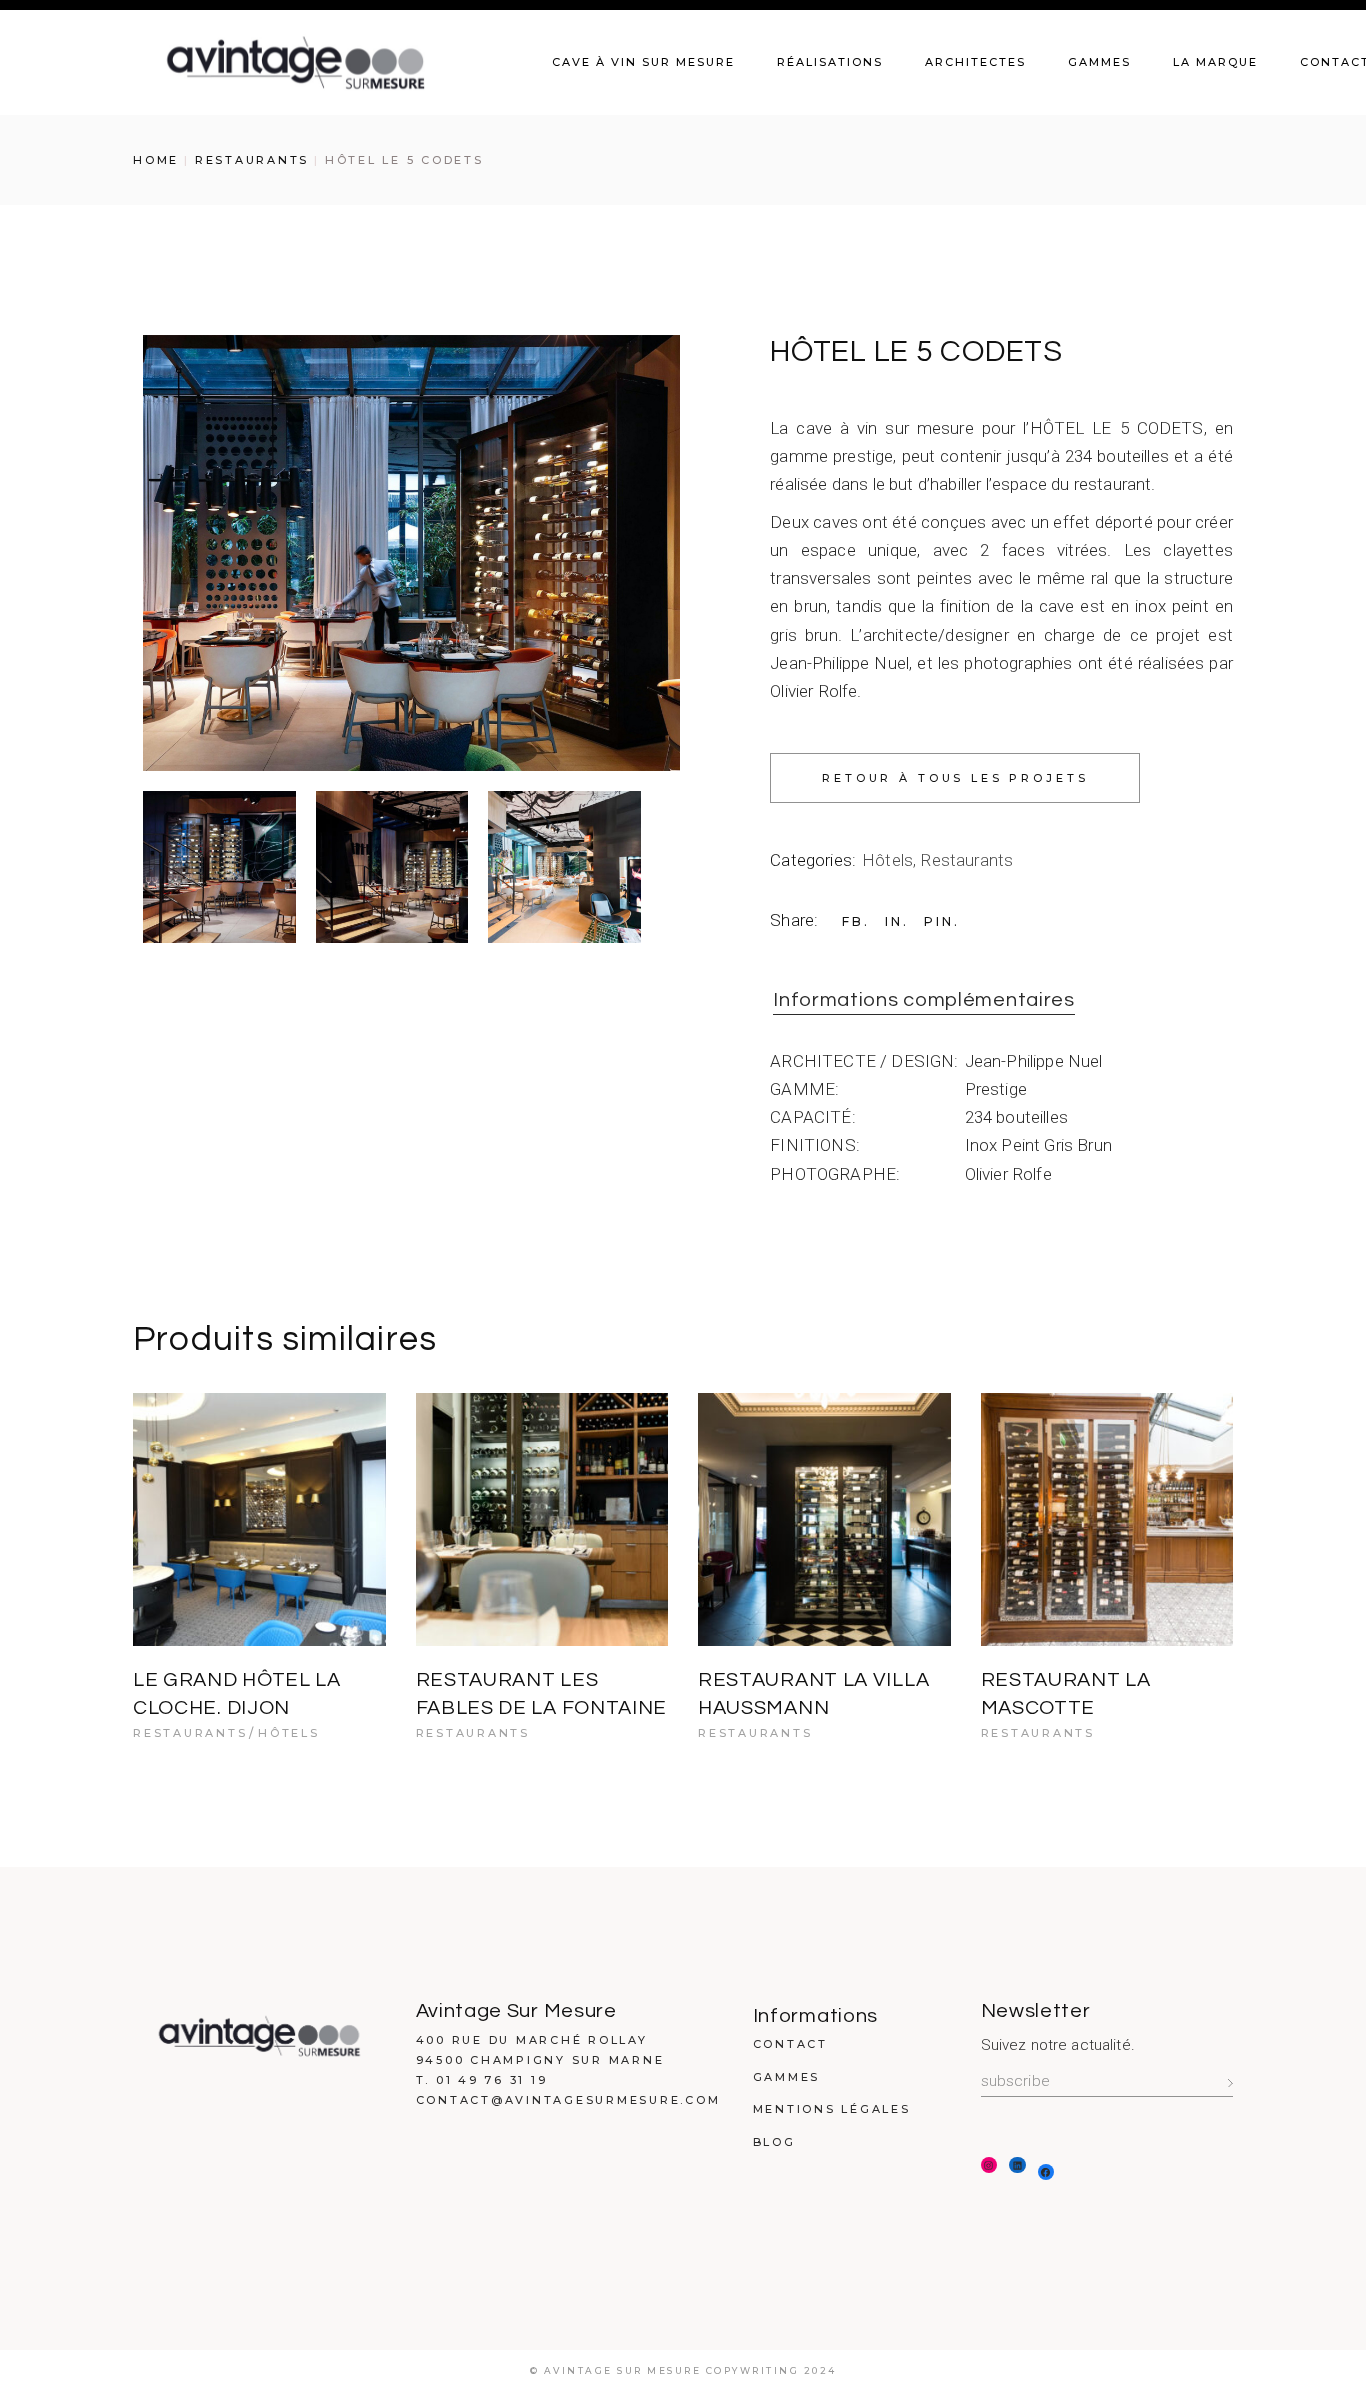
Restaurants (966, 860)
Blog (774, 2142)
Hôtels (887, 860)
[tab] (924, 1001)
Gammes (787, 2077)
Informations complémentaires (924, 1000)
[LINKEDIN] (1017, 2165)
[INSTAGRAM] (989, 2165)
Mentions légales (832, 2109)
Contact (790, 2044)
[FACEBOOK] (1046, 2172)
